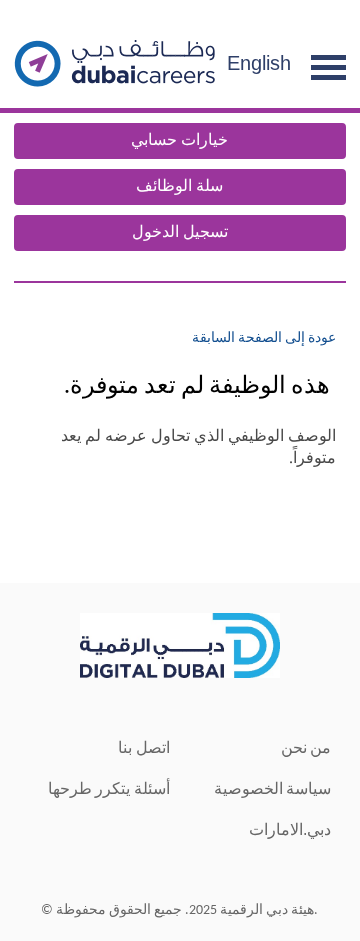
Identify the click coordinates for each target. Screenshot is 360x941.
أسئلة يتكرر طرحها (109, 788)
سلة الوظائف (179, 187)
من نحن (306, 747)
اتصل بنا (144, 747)
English (259, 63)
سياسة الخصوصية (273, 788)
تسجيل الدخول (180, 233)
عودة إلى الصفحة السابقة (264, 338)
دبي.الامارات (290, 829)
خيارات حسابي (179, 141)
